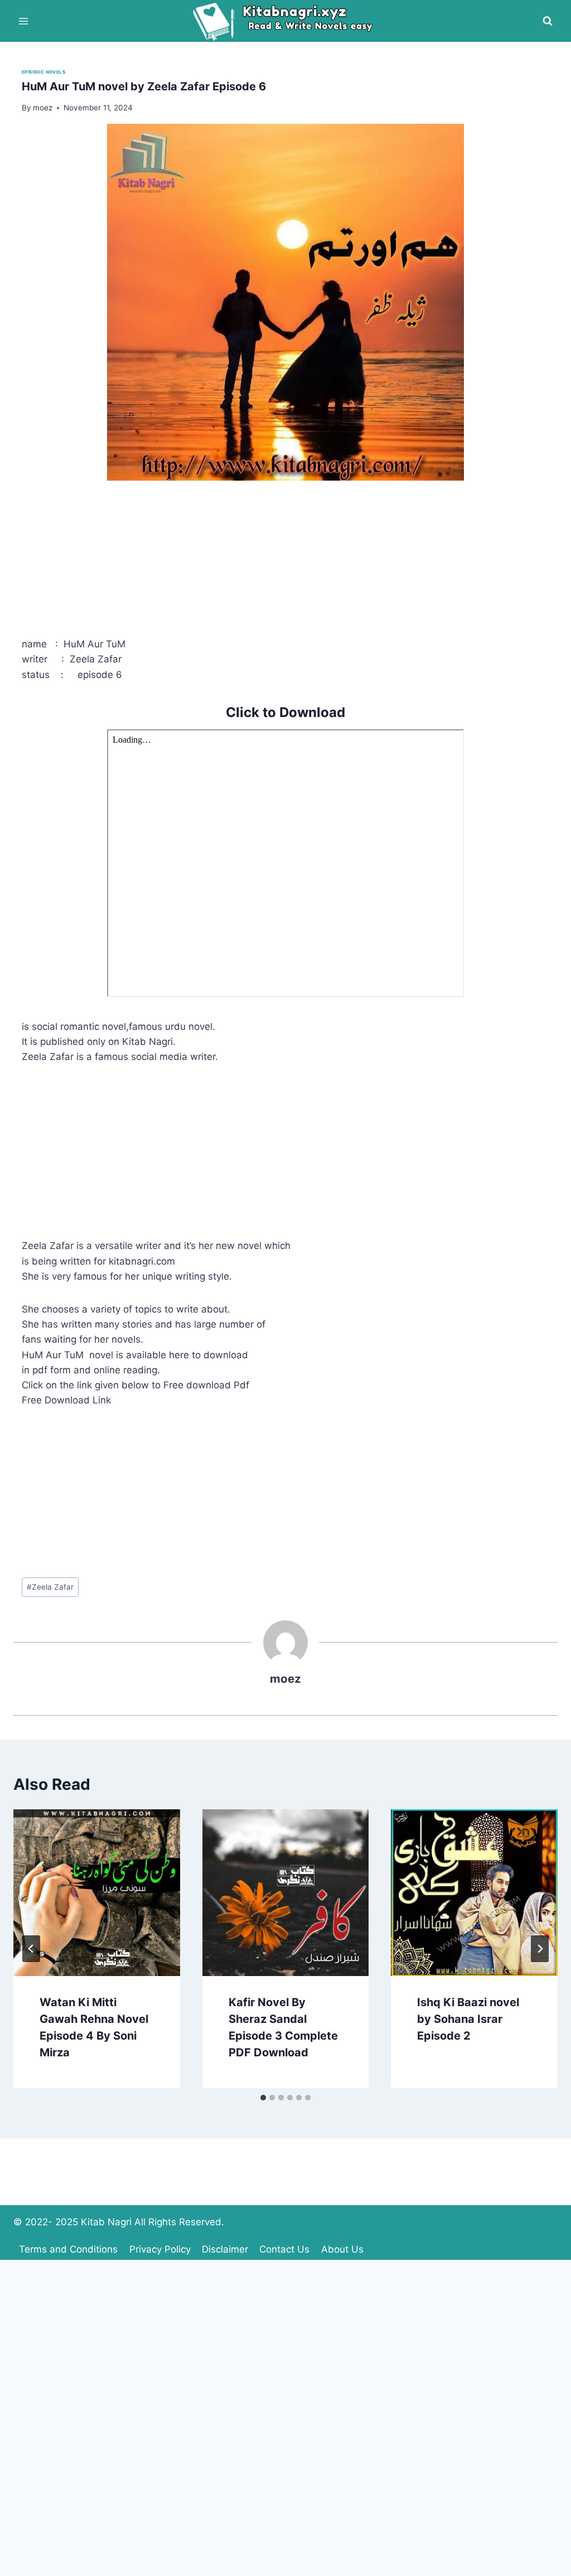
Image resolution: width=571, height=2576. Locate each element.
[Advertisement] (285, 559)
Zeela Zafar (50, 1587)
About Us (342, 2249)
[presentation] (97, 1893)
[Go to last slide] (31, 1949)
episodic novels (43, 72)
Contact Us (284, 2249)
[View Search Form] (548, 21)
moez (285, 1679)
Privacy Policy (160, 2249)
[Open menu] (24, 21)
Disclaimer (225, 2249)
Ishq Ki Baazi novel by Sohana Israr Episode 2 (468, 2019)
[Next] (540, 1949)
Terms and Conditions (68, 2249)
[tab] (263, 2098)
